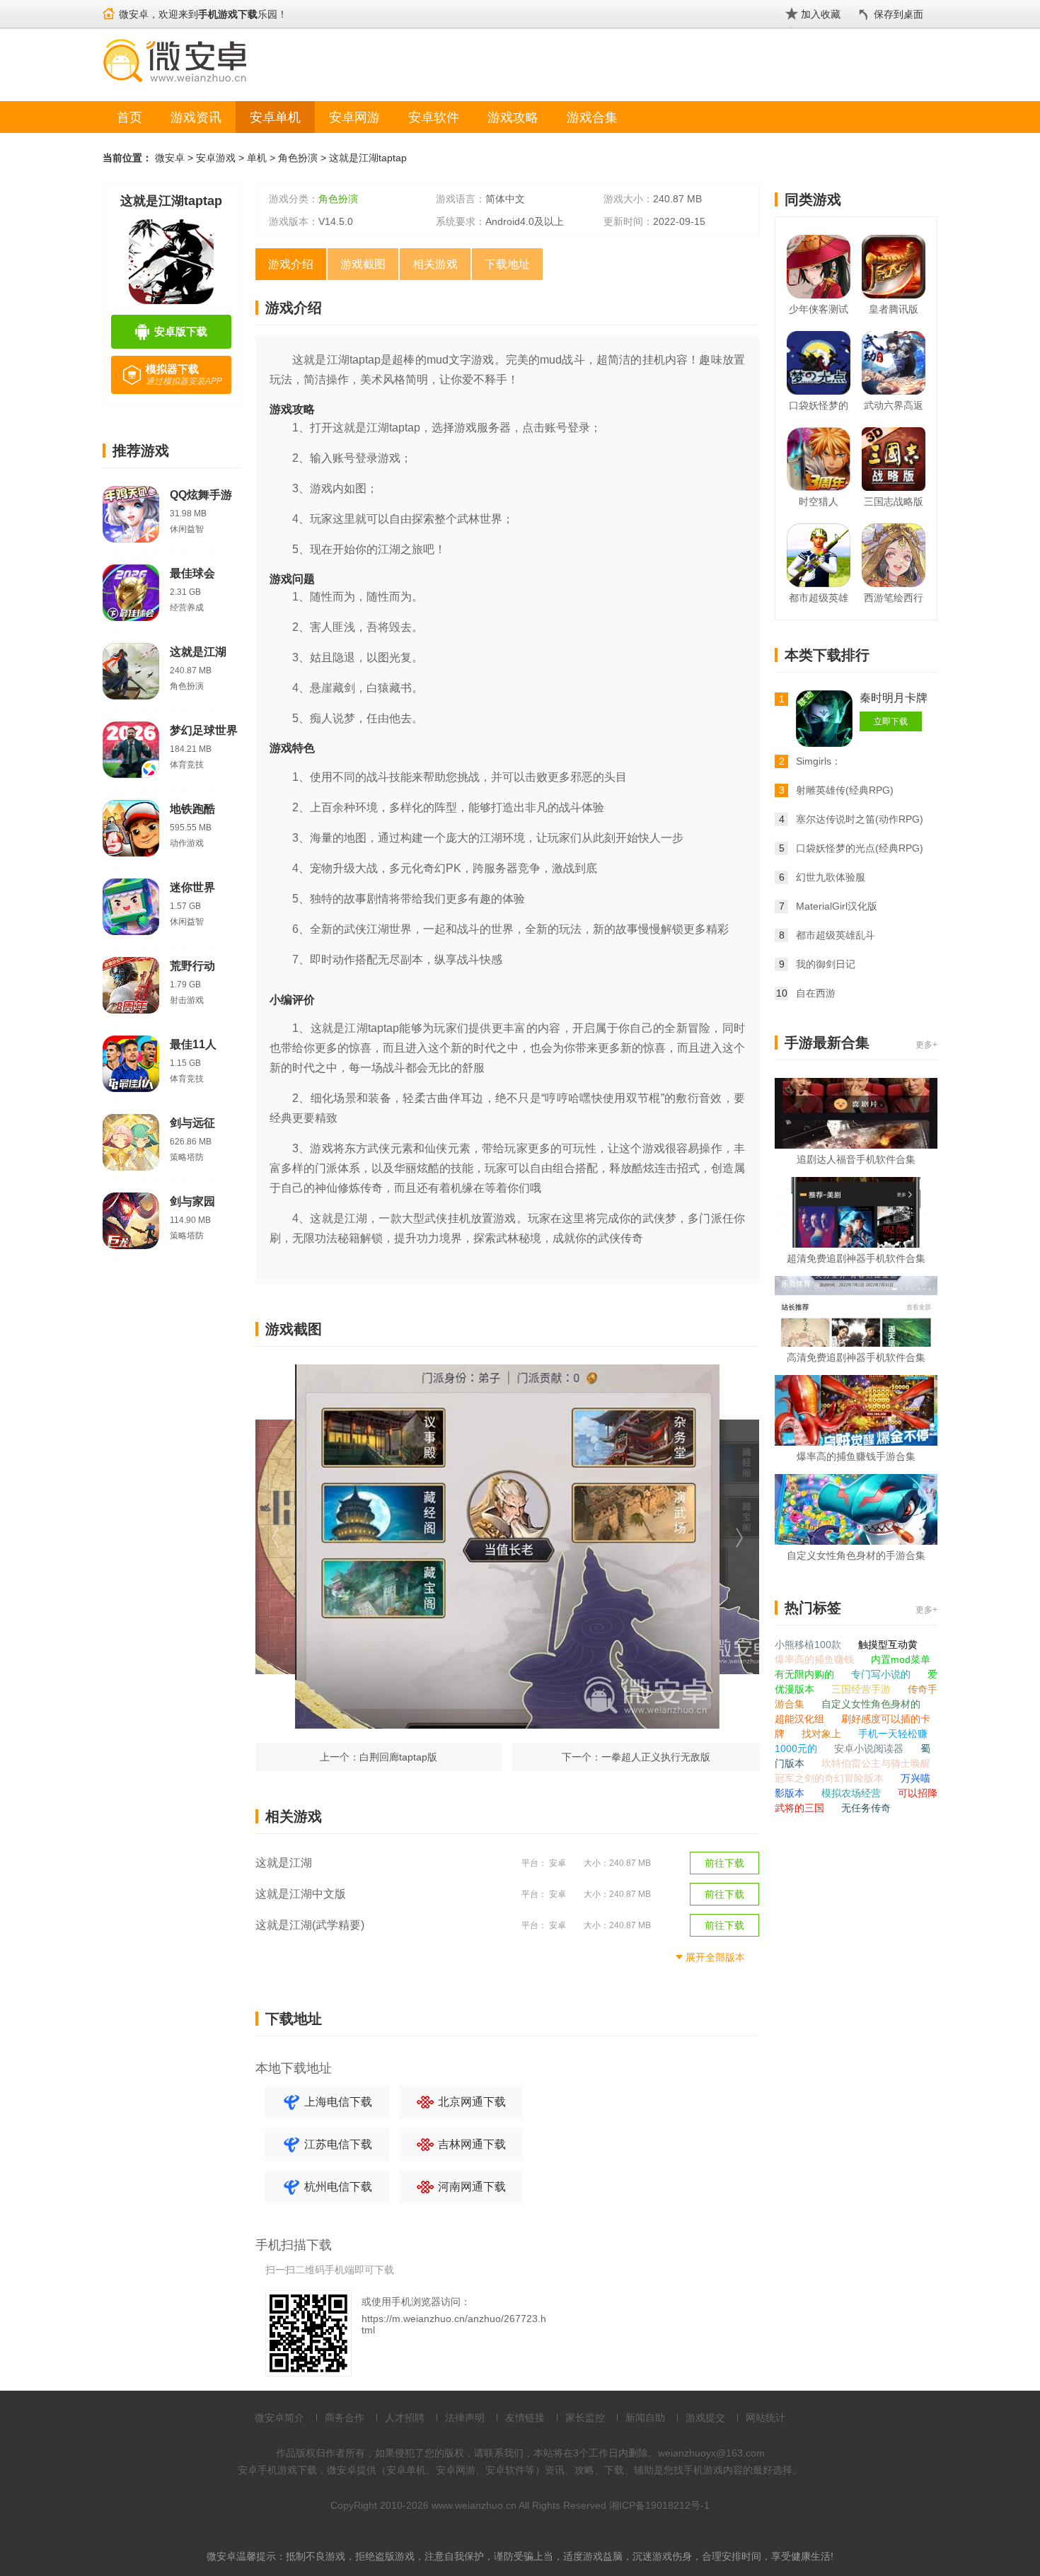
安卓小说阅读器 (870, 1748)
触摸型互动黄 (888, 1644)
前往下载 (724, 1863)
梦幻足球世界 (204, 730)
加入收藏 (821, 14)
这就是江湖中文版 (301, 1894)
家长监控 (585, 2418)
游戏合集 (592, 117)
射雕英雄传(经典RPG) (845, 790)
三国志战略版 (894, 501)
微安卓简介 (279, 2418)
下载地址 (507, 264)
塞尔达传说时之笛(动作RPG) (860, 819)
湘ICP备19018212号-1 (659, 2505)
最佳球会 (192, 573)
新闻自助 (645, 2418)
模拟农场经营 (853, 1793)
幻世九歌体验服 (831, 877)
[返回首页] (109, 7)
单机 (257, 158)
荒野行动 (192, 966)
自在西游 (816, 993)
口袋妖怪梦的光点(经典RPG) (860, 848)
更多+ (926, 1045)
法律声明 (465, 2418)
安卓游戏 (216, 158)
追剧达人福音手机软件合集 (856, 1159)
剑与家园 (192, 1201)
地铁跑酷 (192, 809)
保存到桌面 (899, 14)
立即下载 (891, 721)
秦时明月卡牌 (894, 698)
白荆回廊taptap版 (398, 1757)
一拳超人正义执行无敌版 (656, 1757)
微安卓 (170, 158)
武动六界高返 (894, 405)
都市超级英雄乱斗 (836, 935)
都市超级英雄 (819, 598)
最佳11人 (193, 1044)
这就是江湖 (198, 652)
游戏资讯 (196, 117)
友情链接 (525, 2418)
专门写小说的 (882, 1674)
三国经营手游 (862, 1689)
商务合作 (345, 2418)
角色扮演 (298, 158)
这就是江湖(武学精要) (310, 1925)
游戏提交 (705, 2418)
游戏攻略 (513, 117)
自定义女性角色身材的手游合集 (856, 1555)
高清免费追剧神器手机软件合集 (856, 1357)
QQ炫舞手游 (201, 495)
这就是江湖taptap (368, 158)
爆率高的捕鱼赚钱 (816, 1659)
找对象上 (823, 1734)
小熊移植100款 (809, 1644)
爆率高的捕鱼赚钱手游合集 (856, 1456)
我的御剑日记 (826, 964)
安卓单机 (275, 117)
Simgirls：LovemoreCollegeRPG (846, 763)
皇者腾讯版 (894, 309)
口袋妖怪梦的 (819, 405)
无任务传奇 (866, 1808)
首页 (129, 117)
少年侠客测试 (819, 309)
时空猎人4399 (819, 504)
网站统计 (765, 2418)
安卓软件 (434, 117)
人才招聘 (405, 2418)
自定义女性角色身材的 (871, 1704)
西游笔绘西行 (894, 598)
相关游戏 (435, 264)
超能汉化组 (801, 1719)
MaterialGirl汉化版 (837, 906)
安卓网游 (354, 117)
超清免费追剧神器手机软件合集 (856, 1258)
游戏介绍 (291, 264)
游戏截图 (363, 264)
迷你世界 (192, 887)
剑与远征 (192, 1123)
